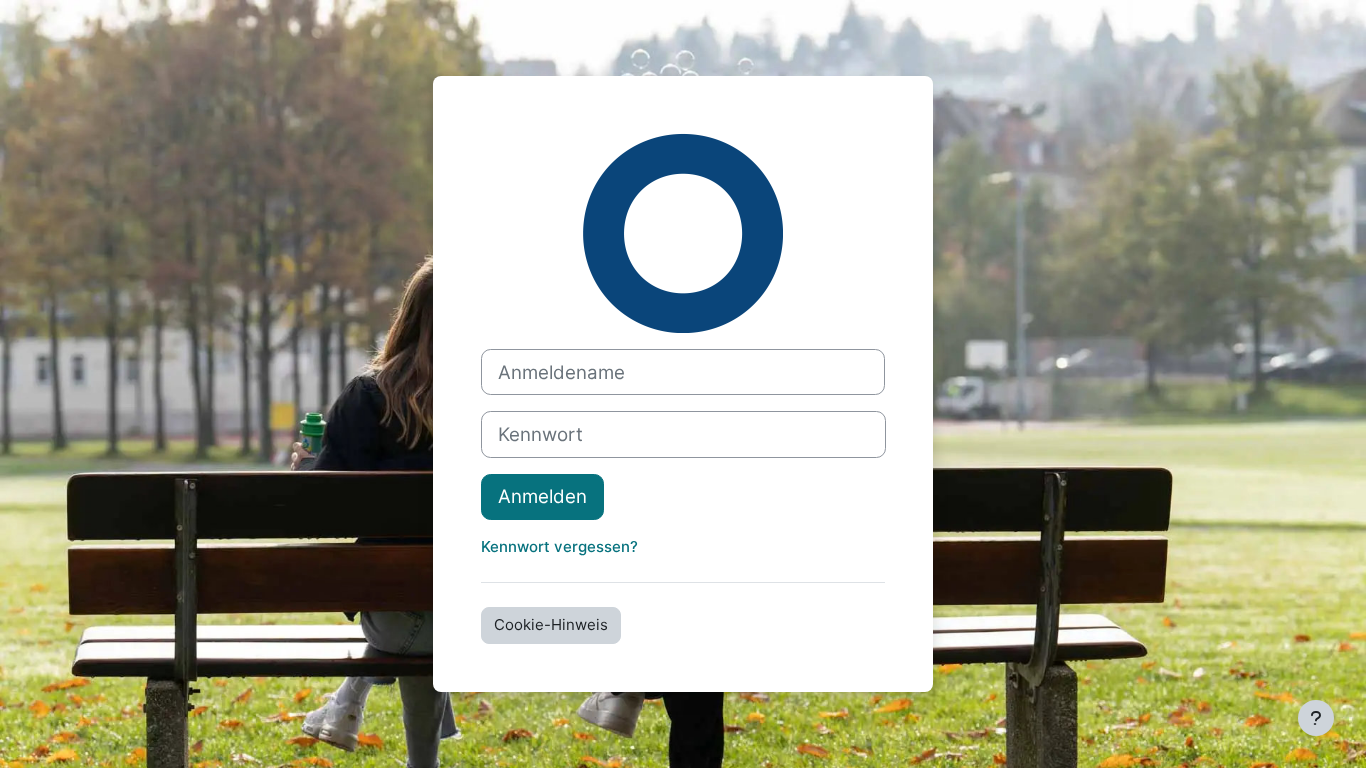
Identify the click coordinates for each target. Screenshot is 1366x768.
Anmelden (542, 496)
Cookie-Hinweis (551, 624)
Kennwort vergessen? (559, 546)
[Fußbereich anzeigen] (1316, 718)
